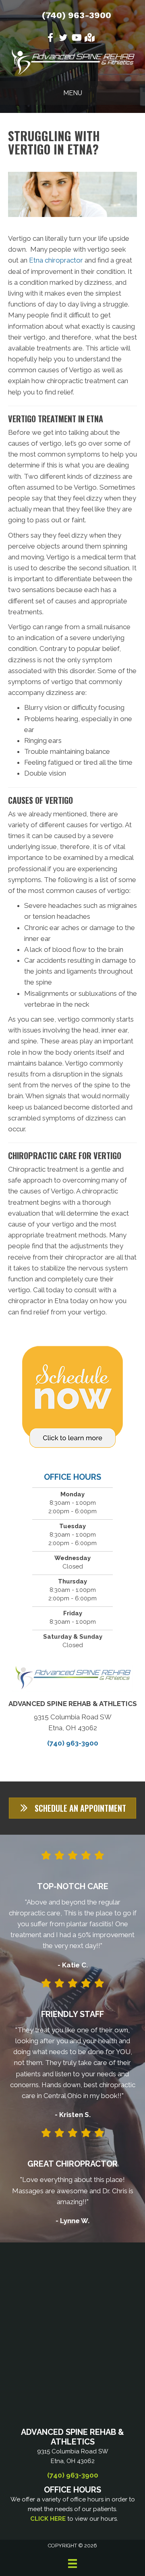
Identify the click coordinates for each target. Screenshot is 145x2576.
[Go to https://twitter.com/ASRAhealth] (63, 39)
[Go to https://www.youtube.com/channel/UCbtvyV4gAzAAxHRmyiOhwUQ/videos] (76, 39)
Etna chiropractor (56, 260)
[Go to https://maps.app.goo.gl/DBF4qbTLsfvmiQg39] (89, 39)
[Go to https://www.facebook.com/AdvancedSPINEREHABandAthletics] (50, 39)
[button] (72, 1808)
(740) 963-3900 (77, 15)
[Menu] (72, 2563)
